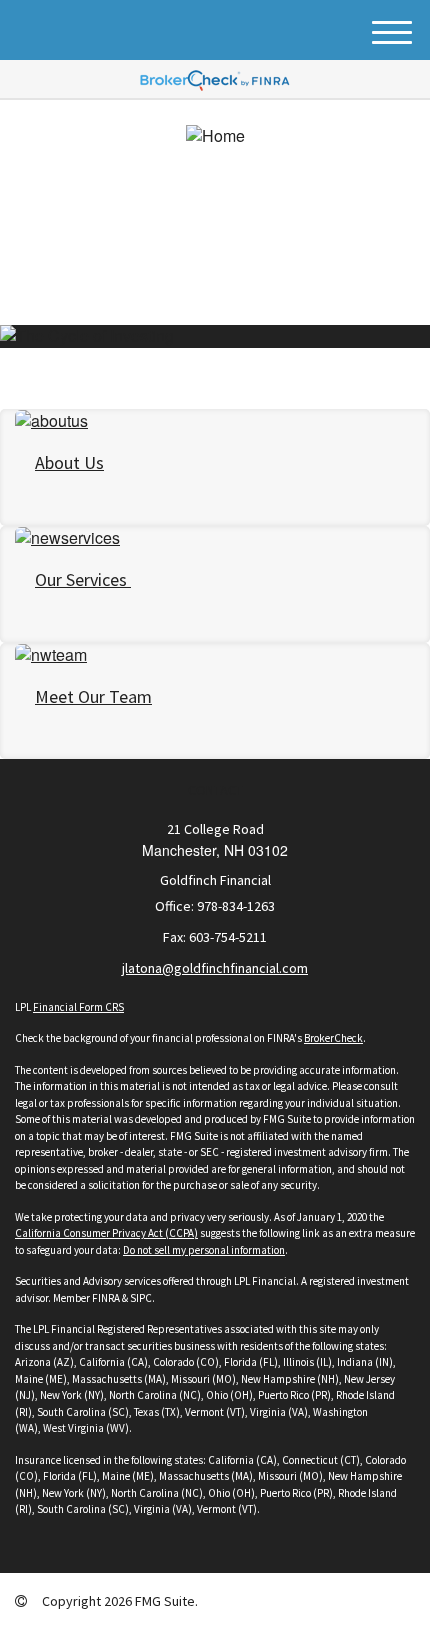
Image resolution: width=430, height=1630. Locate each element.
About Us (69, 462)
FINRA (106, 1298)
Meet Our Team (93, 696)
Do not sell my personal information (204, 1250)
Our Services (83, 579)
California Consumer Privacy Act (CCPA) (106, 1233)
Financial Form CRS (78, 1007)
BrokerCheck (333, 1038)
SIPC (141, 1298)
